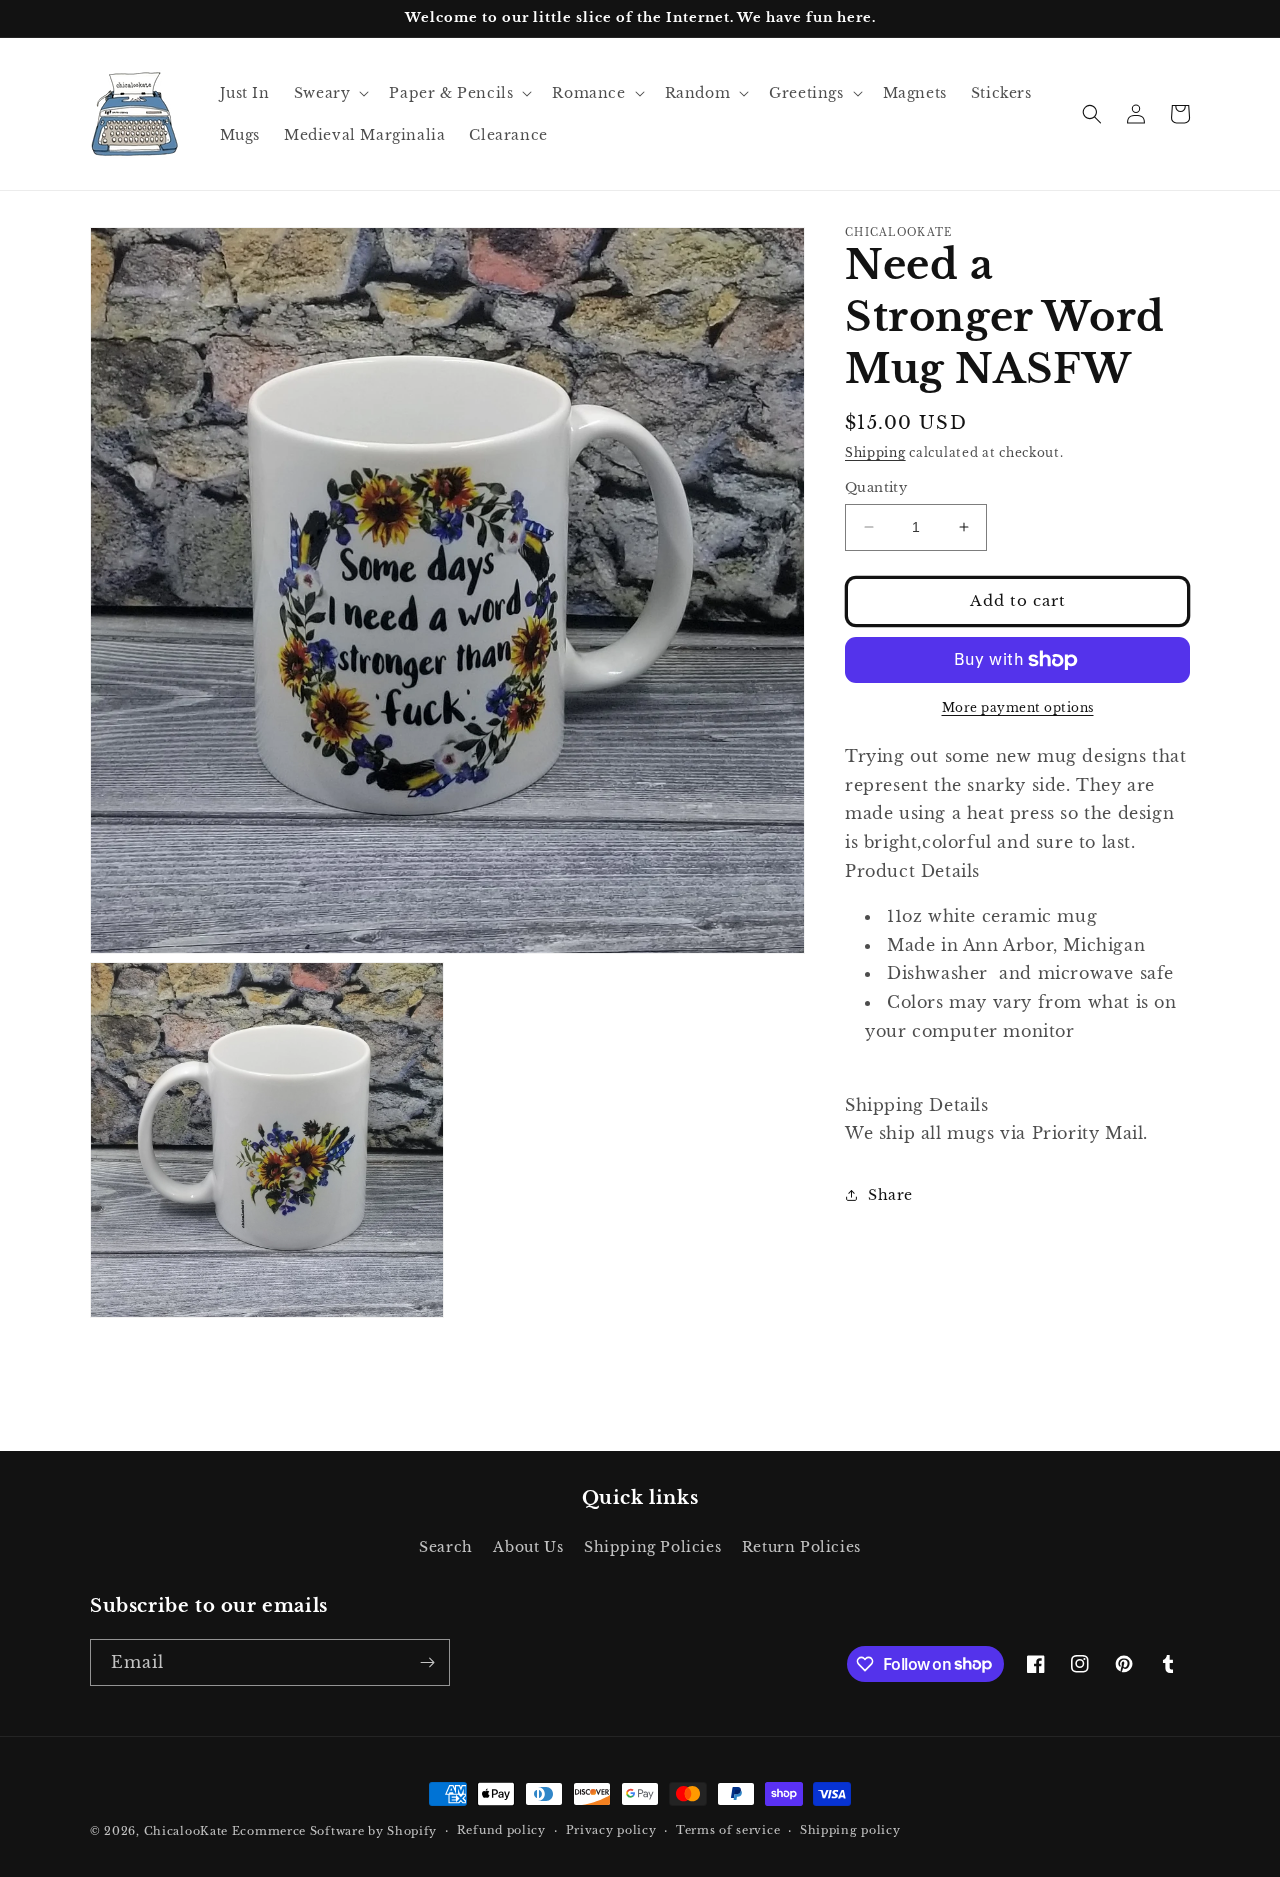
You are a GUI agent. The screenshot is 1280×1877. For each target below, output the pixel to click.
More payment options (1018, 707)
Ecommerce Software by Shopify (334, 1831)
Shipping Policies (652, 1547)
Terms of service (728, 1830)
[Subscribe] (427, 1662)
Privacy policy (611, 1830)
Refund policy (501, 1830)
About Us (528, 1547)
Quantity (876, 487)
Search (446, 1547)
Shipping (875, 452)
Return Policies (801, 1547)
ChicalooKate (186, 1831)
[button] (330, 93)
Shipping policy (850, 1830)
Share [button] (890, 1195)
